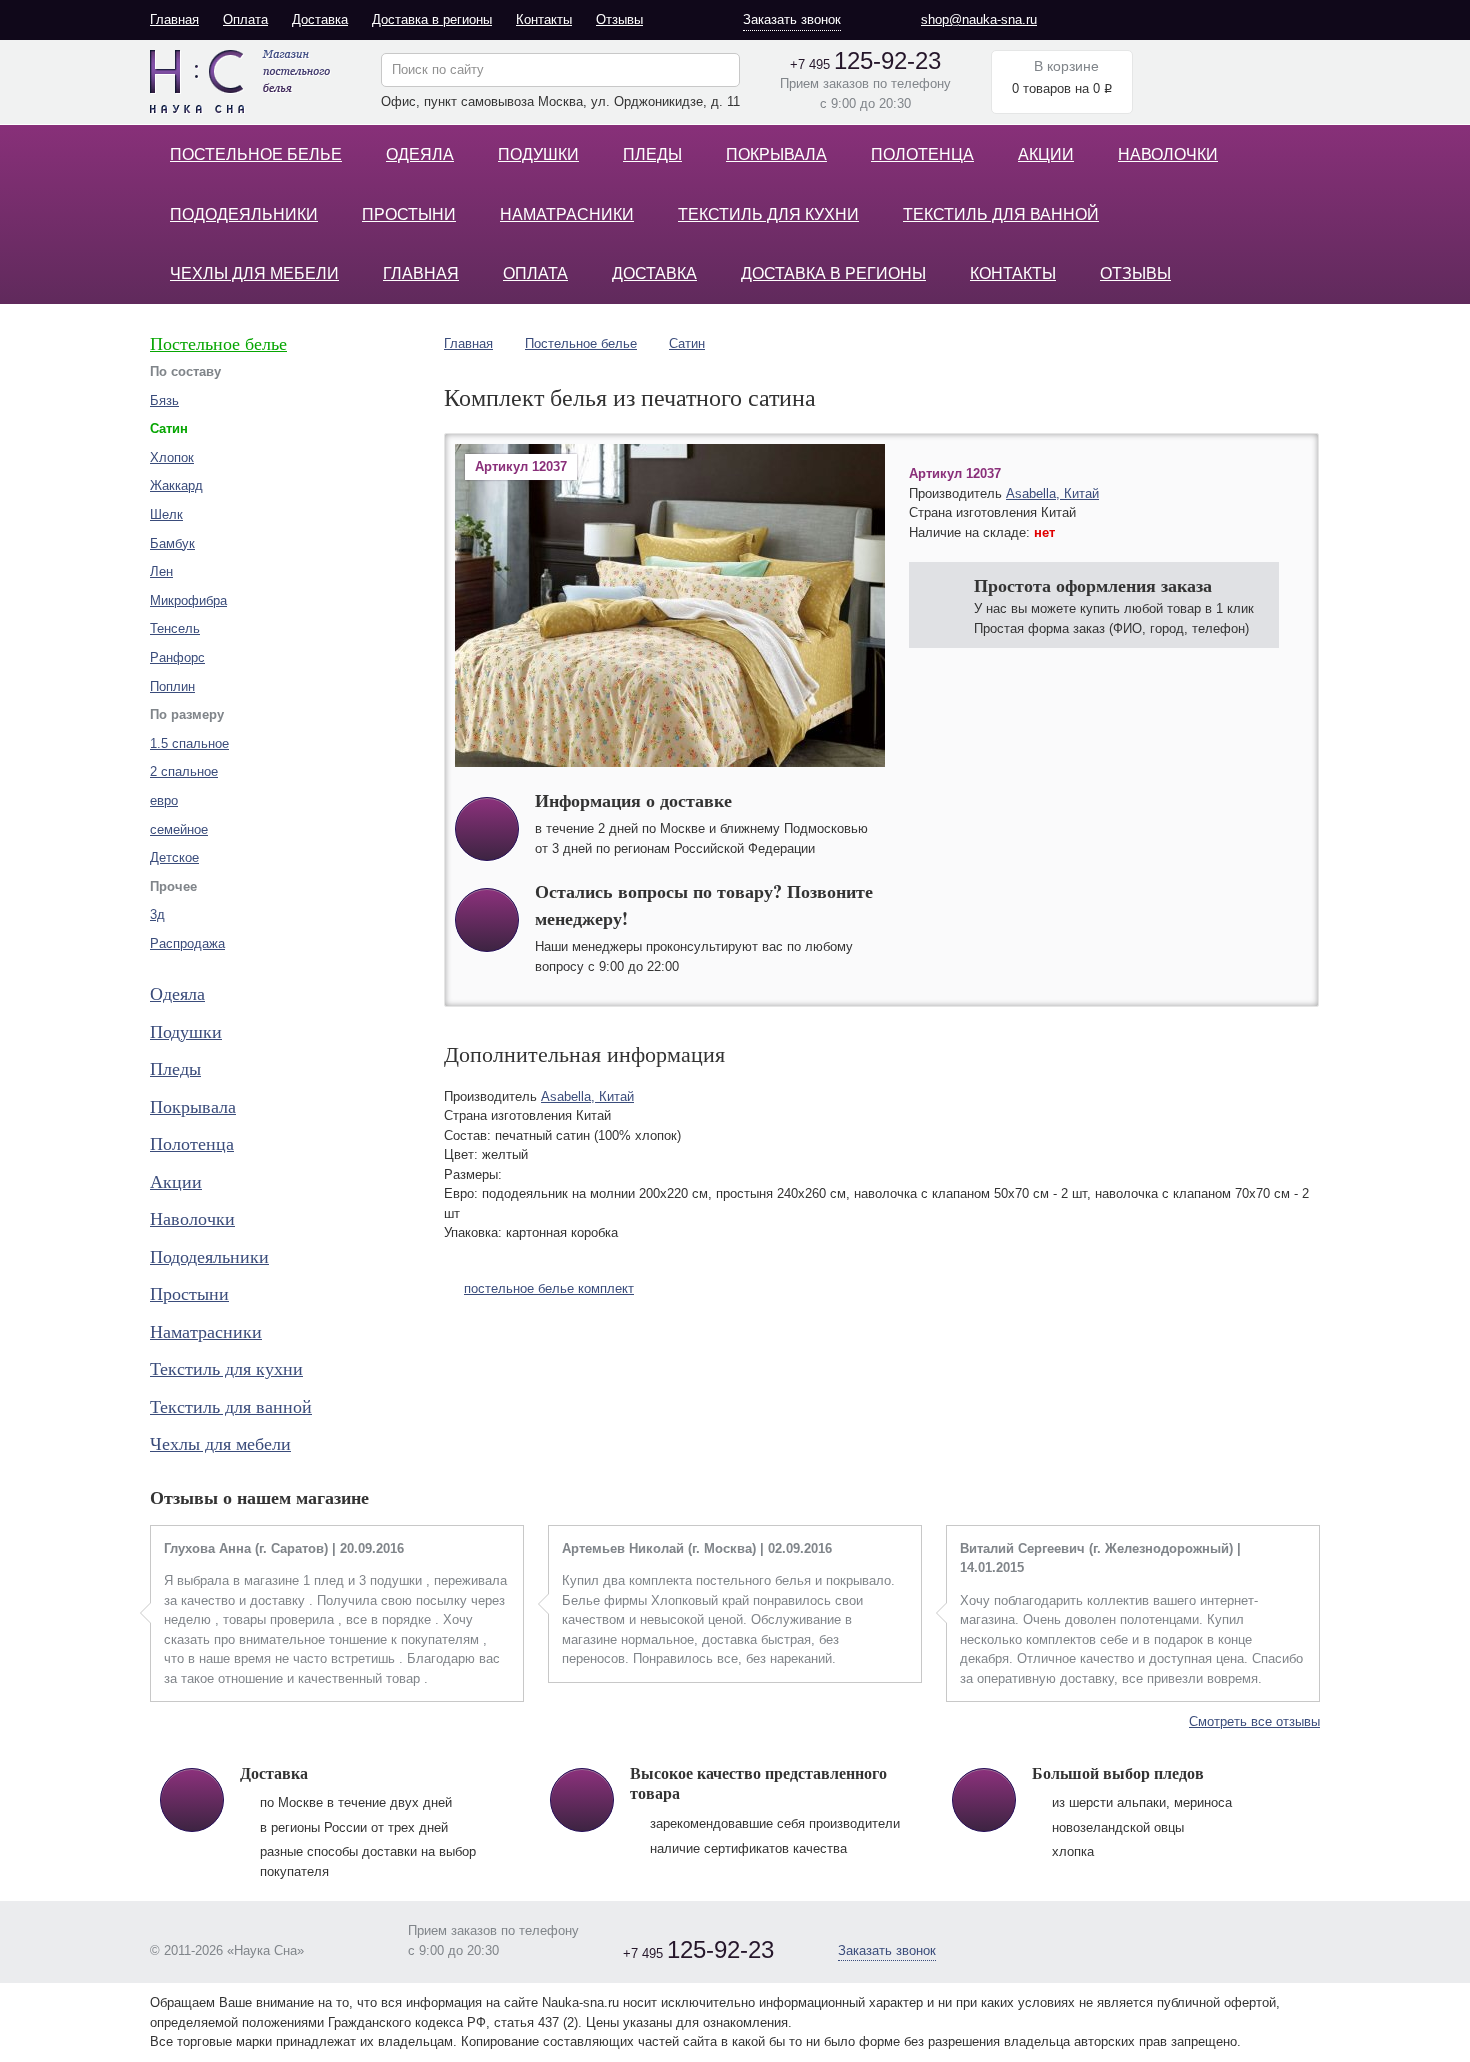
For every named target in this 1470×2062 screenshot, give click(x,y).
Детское (174, 857)
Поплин (172, 686)
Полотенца (922, 154)
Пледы (652, 154)
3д (157, 914)
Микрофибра (188, 600)
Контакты (544, 19)
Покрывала (776, 154)
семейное (179, 829)
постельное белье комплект (549, 1288)
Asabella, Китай (1052, 493)
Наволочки (1168, 154)
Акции (1046, 154)
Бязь (164, 400)
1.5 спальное (189, 743)
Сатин (687, 343)
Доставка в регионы (432, 19)
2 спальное (184, 771)
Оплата (245, 19)
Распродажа (187, 943)
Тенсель (175, 628)
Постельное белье (256, 154)
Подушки (538, 154)
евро (164, 800)
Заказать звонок (792, 19)
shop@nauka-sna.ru (979, 19)
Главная (174, 19)
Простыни (409, 214)
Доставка (320, 19)
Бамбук (172, 543)
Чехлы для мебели (254, 273)
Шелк (166, 514)
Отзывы (619, 19)
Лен (161, 571)
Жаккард (176, 485)
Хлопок (172, 457)
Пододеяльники (244, 214)
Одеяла (420, 154)
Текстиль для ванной (1001, 214)
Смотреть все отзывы (1254, 1721)
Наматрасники (567, 214)
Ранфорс (177, 657)
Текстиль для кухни (768, 214)
